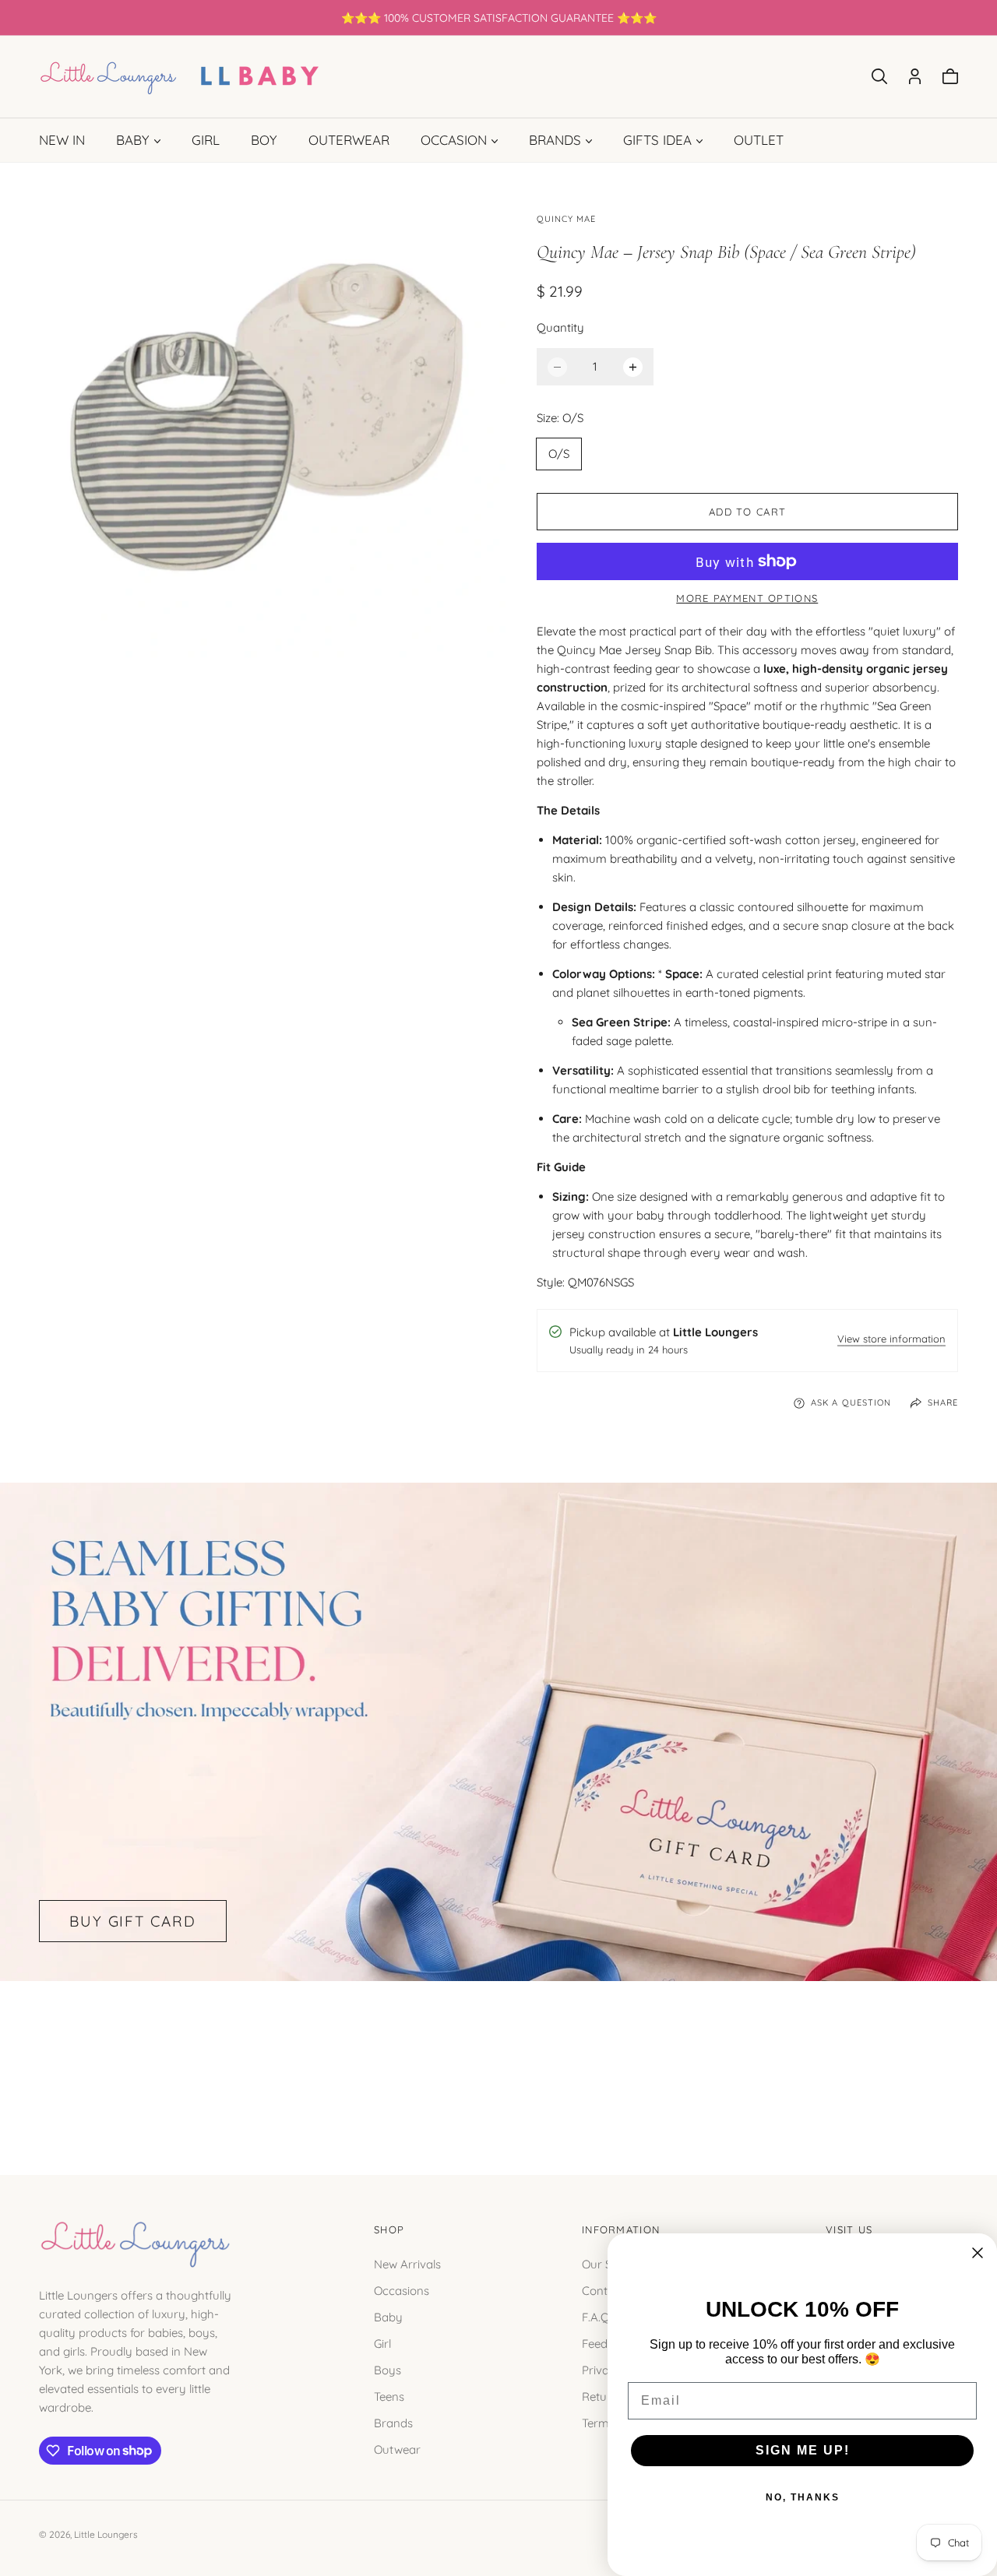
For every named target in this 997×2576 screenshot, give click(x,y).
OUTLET (759, 140)
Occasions (402, 2290)
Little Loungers (106, 2534)
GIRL (206, 140)
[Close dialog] (978, 2253)
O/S (559, 454)
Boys (388, 2369)
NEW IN (62, 140)
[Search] (879, 76)
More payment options (747, 598)
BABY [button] (133, 140)
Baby (388, 2316)
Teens (389, 2396)
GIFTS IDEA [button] (657, 140)
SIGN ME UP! (803, 2450)
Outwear (397, 2449)
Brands (393, 2422)
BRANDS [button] (555, 140)
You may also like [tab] (498, 2060)
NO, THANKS (803, 2497)
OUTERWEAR (349, 140)
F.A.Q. (597, 2316)
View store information (891, 1340)
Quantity (560, 327)
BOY (264, 140)
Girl (382, 2343)
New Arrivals (407, 2263)
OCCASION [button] (454, 140)
